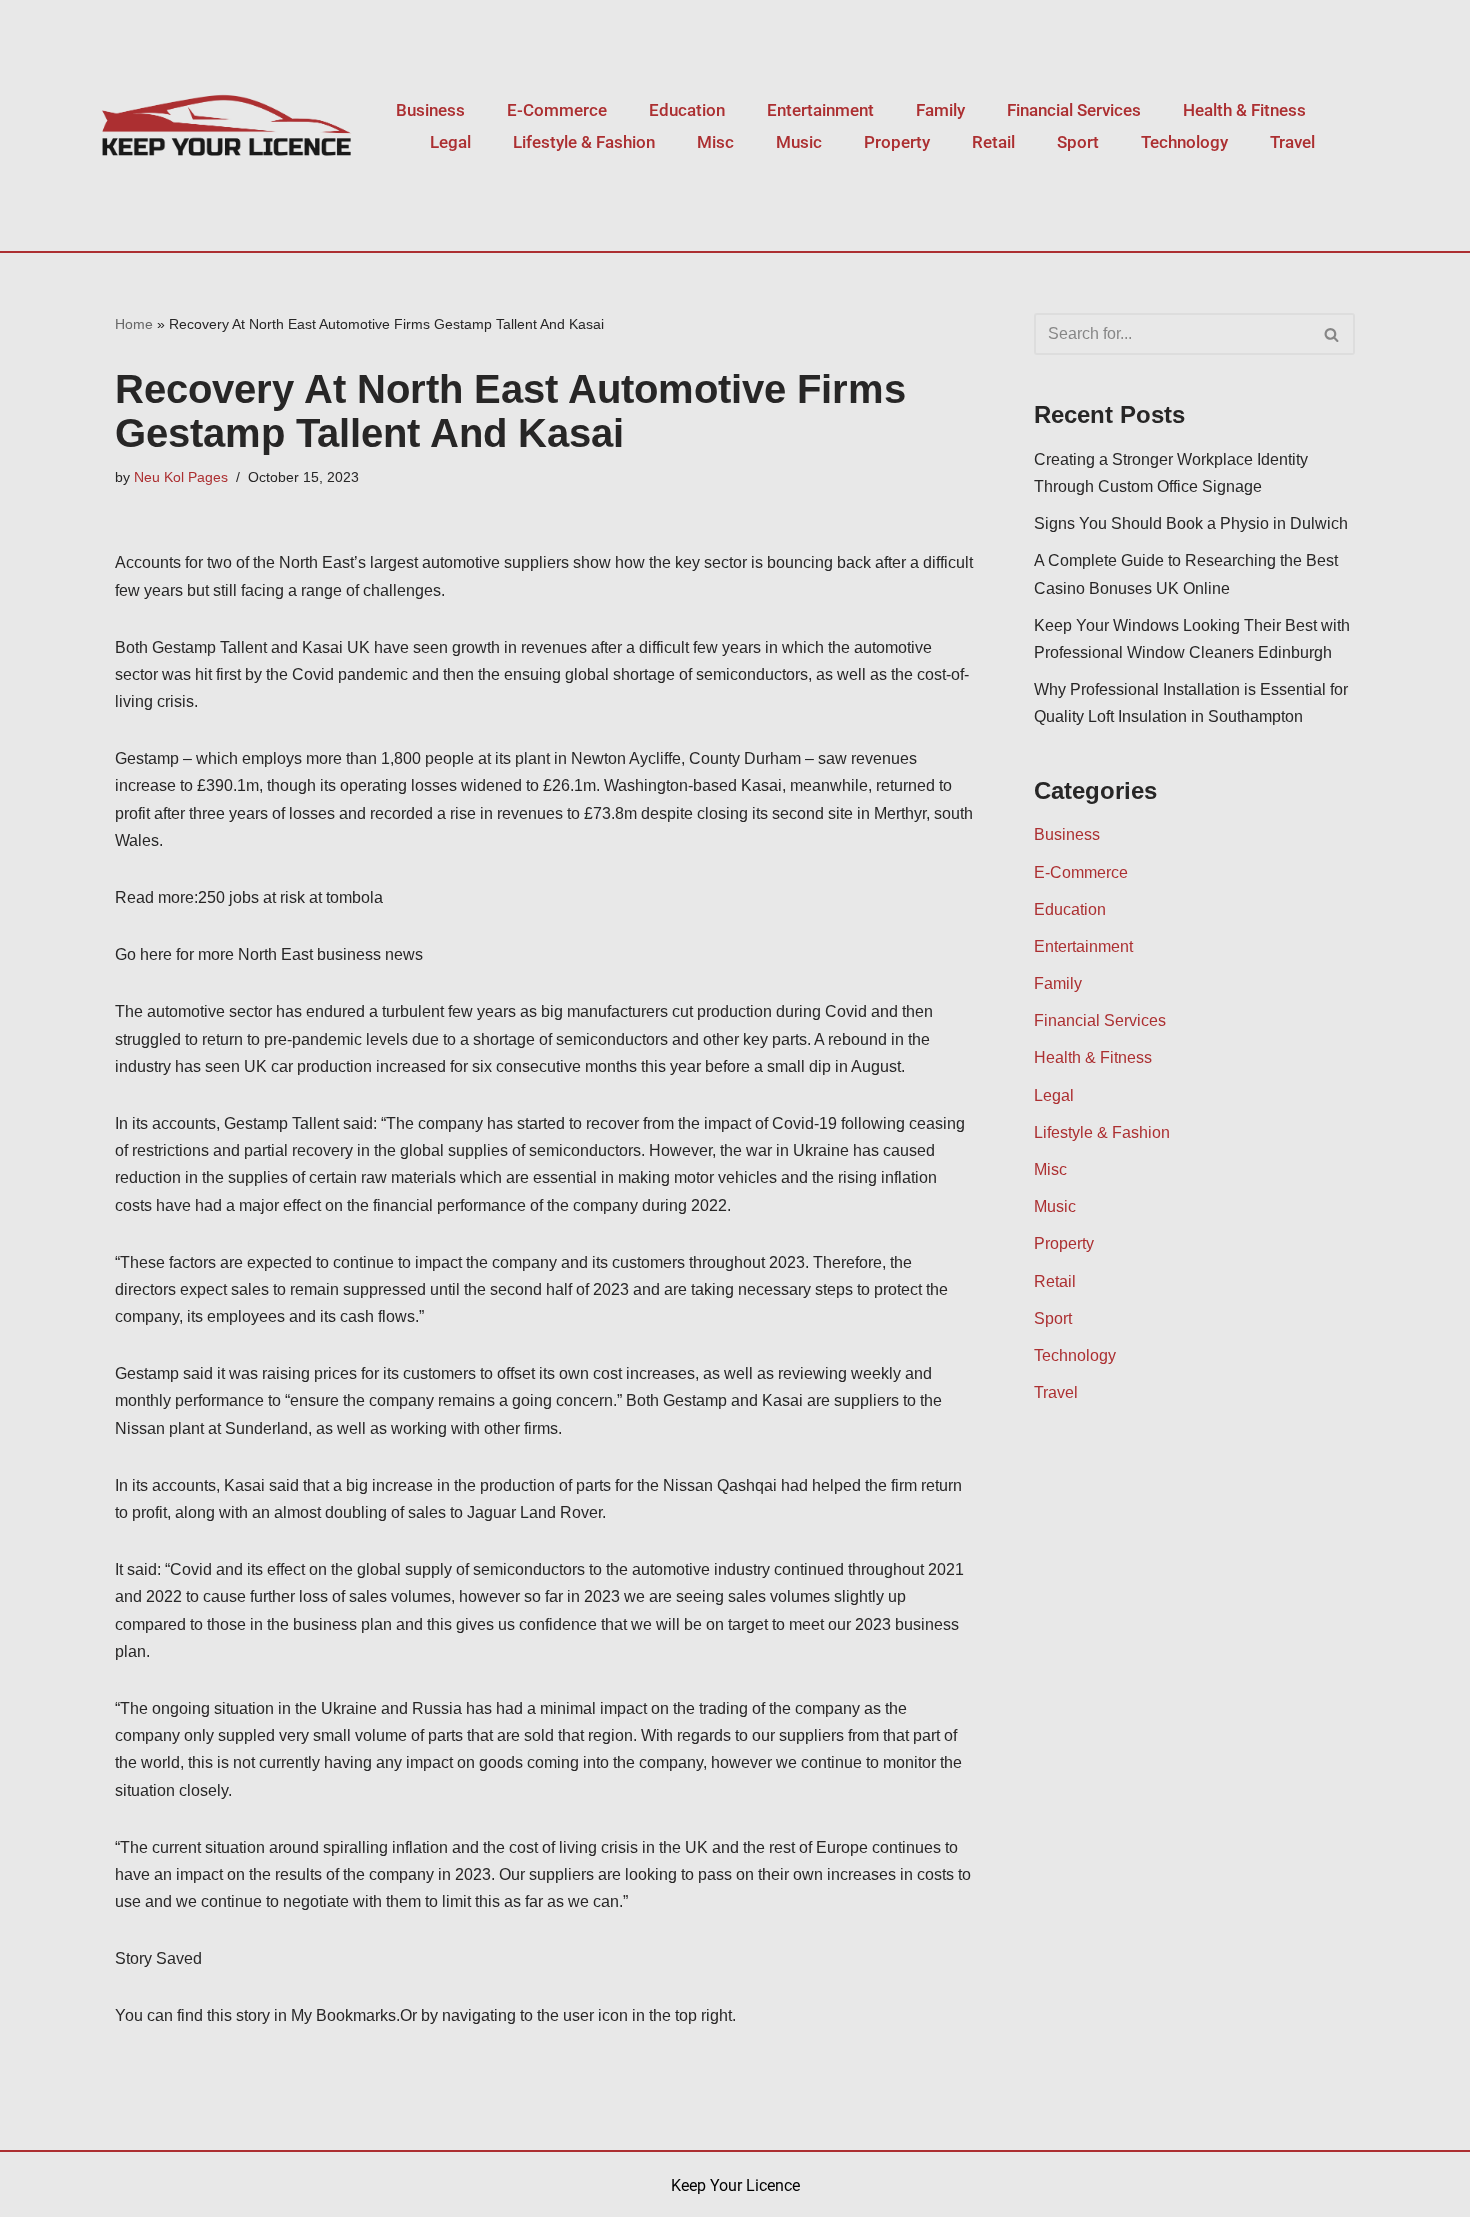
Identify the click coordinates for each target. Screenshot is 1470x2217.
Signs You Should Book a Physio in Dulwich (1191, 523)
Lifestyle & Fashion (584, 142)
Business (430, 110)
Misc (715, 142)
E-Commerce (557, 110)
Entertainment (820, 110)
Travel (1292, 142)
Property (897, 142)
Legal (450, 142)
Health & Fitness (1244, 110)
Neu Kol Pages (181, 477)
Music (799, 142)
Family (940, 110)
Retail (993, 142)
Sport (1078, 142)
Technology (1184, 142)
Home (134, 324)
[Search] (1332, 334)
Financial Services (1074, 110)
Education (687, 110)
